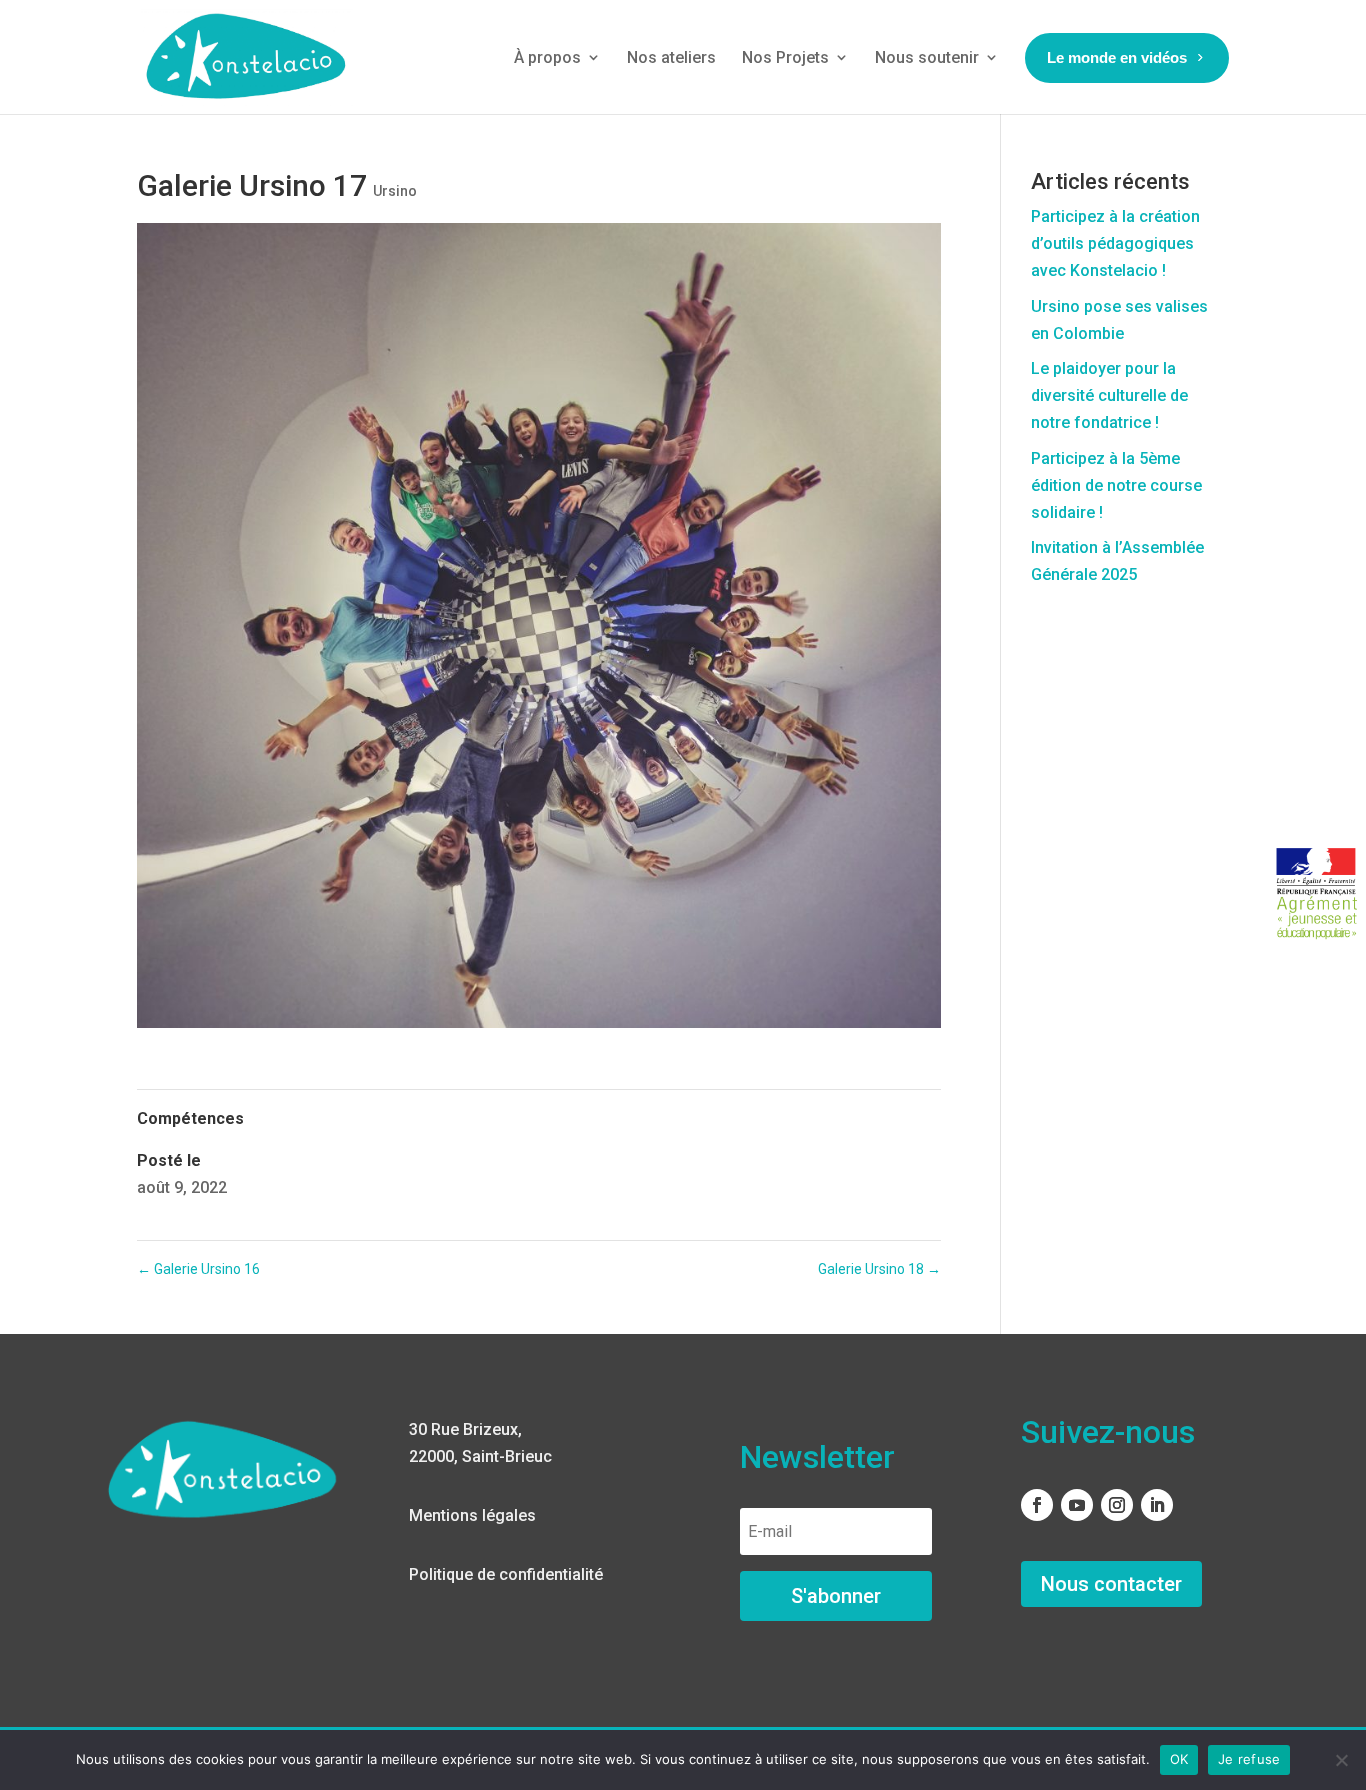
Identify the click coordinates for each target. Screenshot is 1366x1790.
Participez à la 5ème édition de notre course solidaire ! (1116, 485)
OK (1179, 1759)
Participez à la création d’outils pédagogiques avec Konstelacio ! (1115, 243)
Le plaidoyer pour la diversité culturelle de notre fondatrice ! (1109, 395)
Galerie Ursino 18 (879, 1269)
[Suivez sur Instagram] (1117, 1505)
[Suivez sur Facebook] (1037, 1505)
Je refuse (1249, 1759)
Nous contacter (1111, 1584)
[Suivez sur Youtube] (1077, 1505)
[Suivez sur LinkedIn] (1157, 1505)
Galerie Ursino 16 (198, 1269)
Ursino (395, 191)
